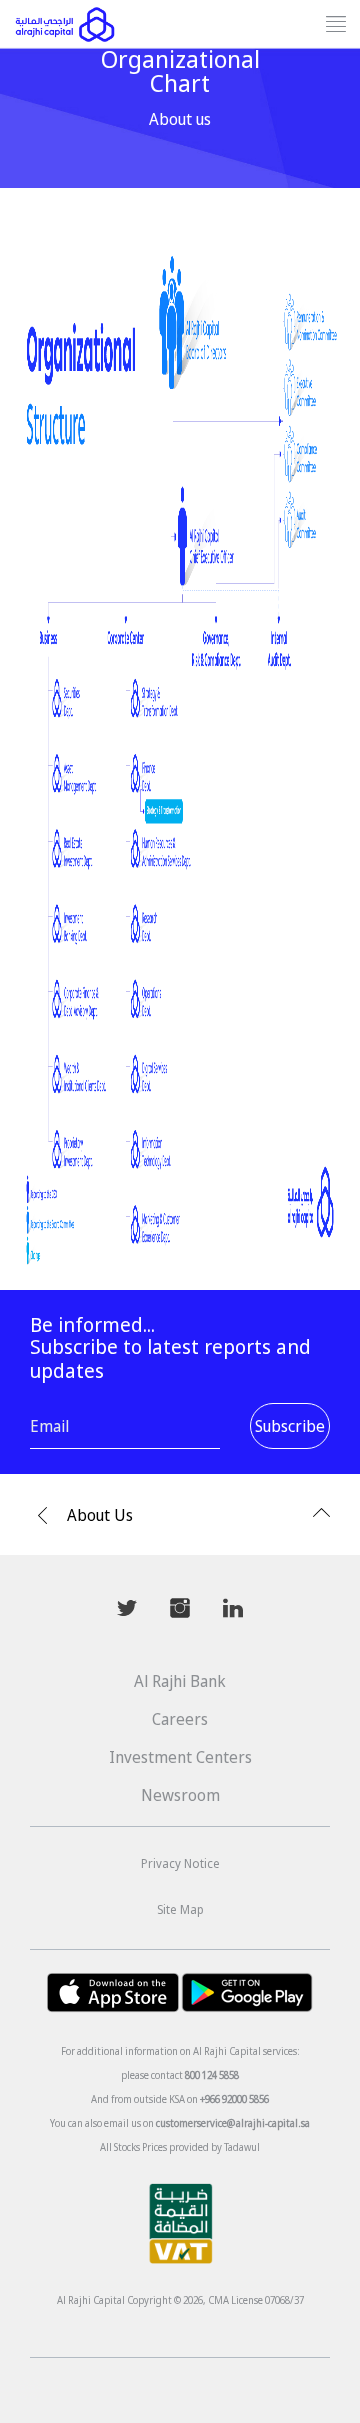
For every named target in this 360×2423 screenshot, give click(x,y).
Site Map (180, 1909)
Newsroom (180, 1795)
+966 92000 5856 (234, 2099)
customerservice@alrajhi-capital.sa (233, 2123)
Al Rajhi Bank (180, 1681)
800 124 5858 (212, 2075)
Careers (180, 1719)
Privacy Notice (180, 1863)
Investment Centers (180, 1757)
